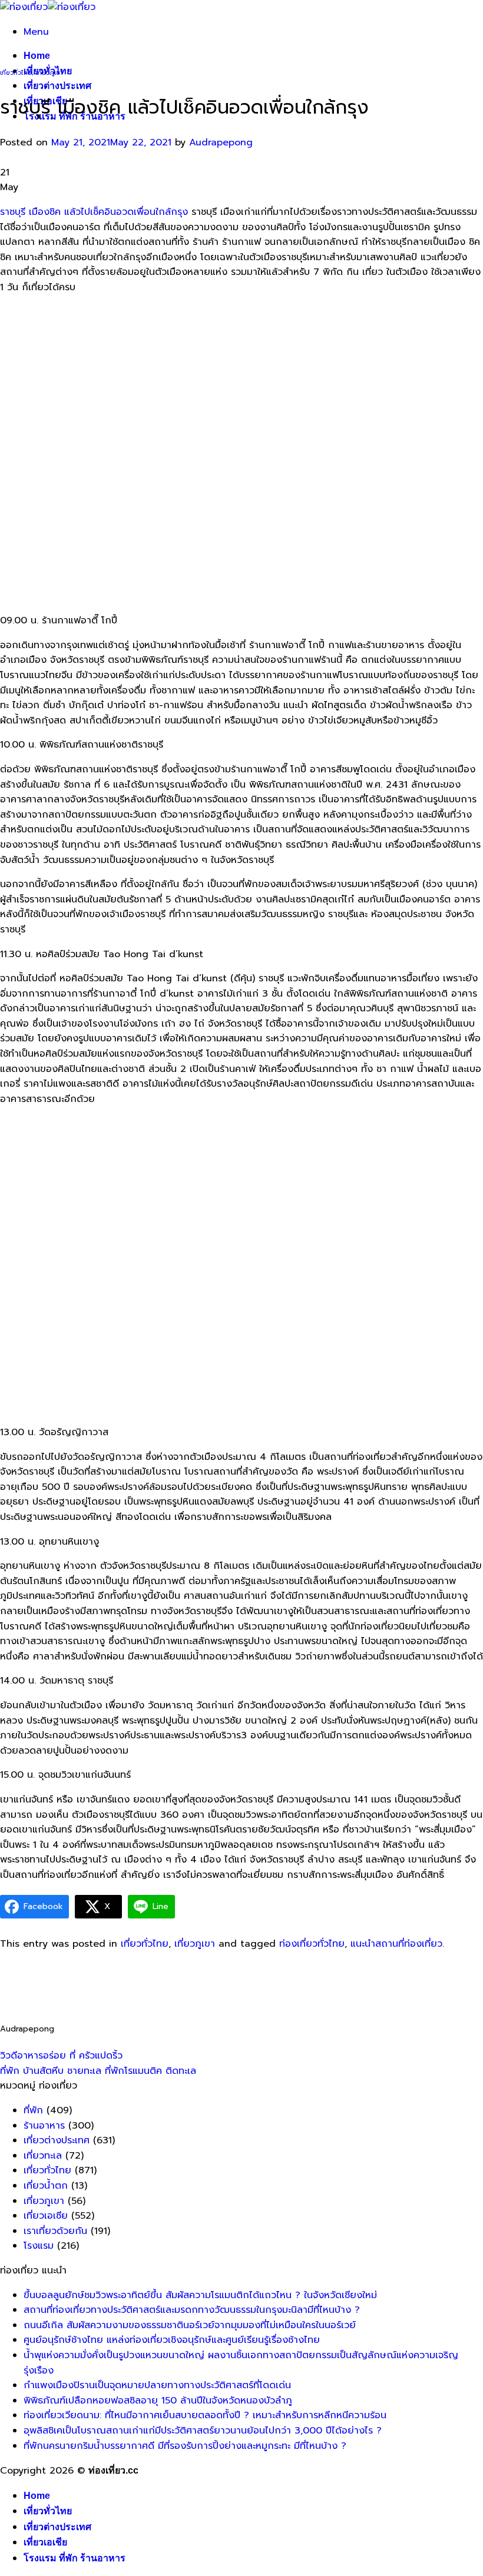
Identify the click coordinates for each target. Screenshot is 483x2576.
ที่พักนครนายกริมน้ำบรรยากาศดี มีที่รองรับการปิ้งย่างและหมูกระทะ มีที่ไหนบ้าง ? (185, 2446)
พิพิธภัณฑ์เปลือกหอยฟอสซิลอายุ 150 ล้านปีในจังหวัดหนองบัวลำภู (158, 2401)
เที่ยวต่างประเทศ (57, 86)
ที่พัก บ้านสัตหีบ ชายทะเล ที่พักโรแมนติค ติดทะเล (98, 2071)
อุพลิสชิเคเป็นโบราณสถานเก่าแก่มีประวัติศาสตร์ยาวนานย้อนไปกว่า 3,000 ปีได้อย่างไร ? (203, 2431)
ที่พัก (33, 2110)
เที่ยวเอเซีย (46, 2216)
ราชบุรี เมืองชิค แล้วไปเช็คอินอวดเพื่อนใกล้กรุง (94, 212)
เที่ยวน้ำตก (46, 2186)
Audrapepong (221, 142)
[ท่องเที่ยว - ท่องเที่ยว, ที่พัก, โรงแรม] (48, 7)
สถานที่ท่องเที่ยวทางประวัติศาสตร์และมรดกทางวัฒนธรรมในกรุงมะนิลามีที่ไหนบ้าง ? (192, 2310)
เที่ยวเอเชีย (45, 2542)
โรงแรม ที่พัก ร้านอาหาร (75, 2558)
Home (37, 56)
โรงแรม (39, 2246)
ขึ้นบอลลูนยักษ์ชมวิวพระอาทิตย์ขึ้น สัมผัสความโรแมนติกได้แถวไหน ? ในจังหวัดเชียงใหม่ (200, 2295)
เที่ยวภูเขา (49, 73)
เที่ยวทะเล (43, 2156)
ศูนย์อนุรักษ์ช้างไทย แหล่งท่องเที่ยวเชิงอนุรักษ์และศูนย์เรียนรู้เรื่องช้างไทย (172, 2340)
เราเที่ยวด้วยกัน (55, 2231)
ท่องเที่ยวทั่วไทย (312, 1944)
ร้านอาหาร (44, 2126)
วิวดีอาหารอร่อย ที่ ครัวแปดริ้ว (61, 2056)
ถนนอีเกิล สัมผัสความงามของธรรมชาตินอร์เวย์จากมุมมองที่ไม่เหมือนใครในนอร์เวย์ (190, 2325)
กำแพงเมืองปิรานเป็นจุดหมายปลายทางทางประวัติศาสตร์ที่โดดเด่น (157, 2385)
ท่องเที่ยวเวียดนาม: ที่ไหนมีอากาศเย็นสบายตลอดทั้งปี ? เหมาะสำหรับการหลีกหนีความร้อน (205, 2415)
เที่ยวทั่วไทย (16, 73)
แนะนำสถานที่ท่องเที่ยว (396, 1944)
